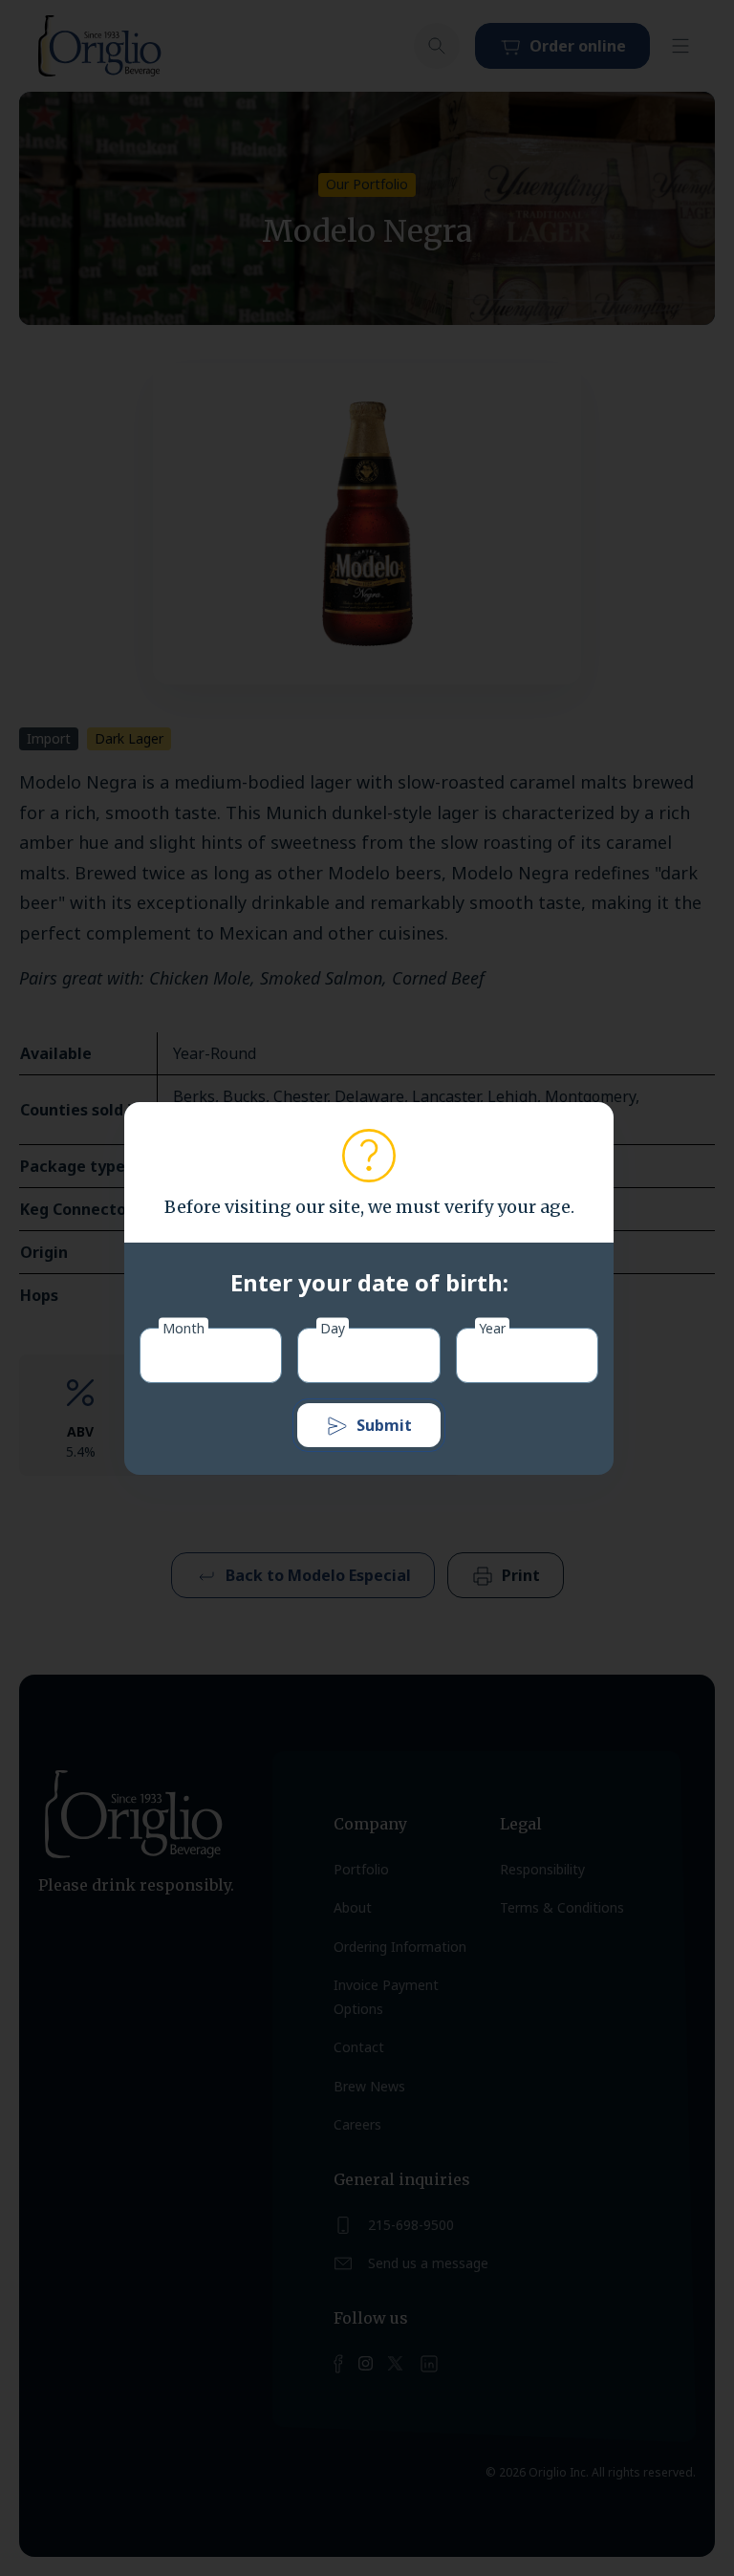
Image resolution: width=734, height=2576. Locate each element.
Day (333, 1327)
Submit (384, 1425)
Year (492, 1327)
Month (183, 1327)
